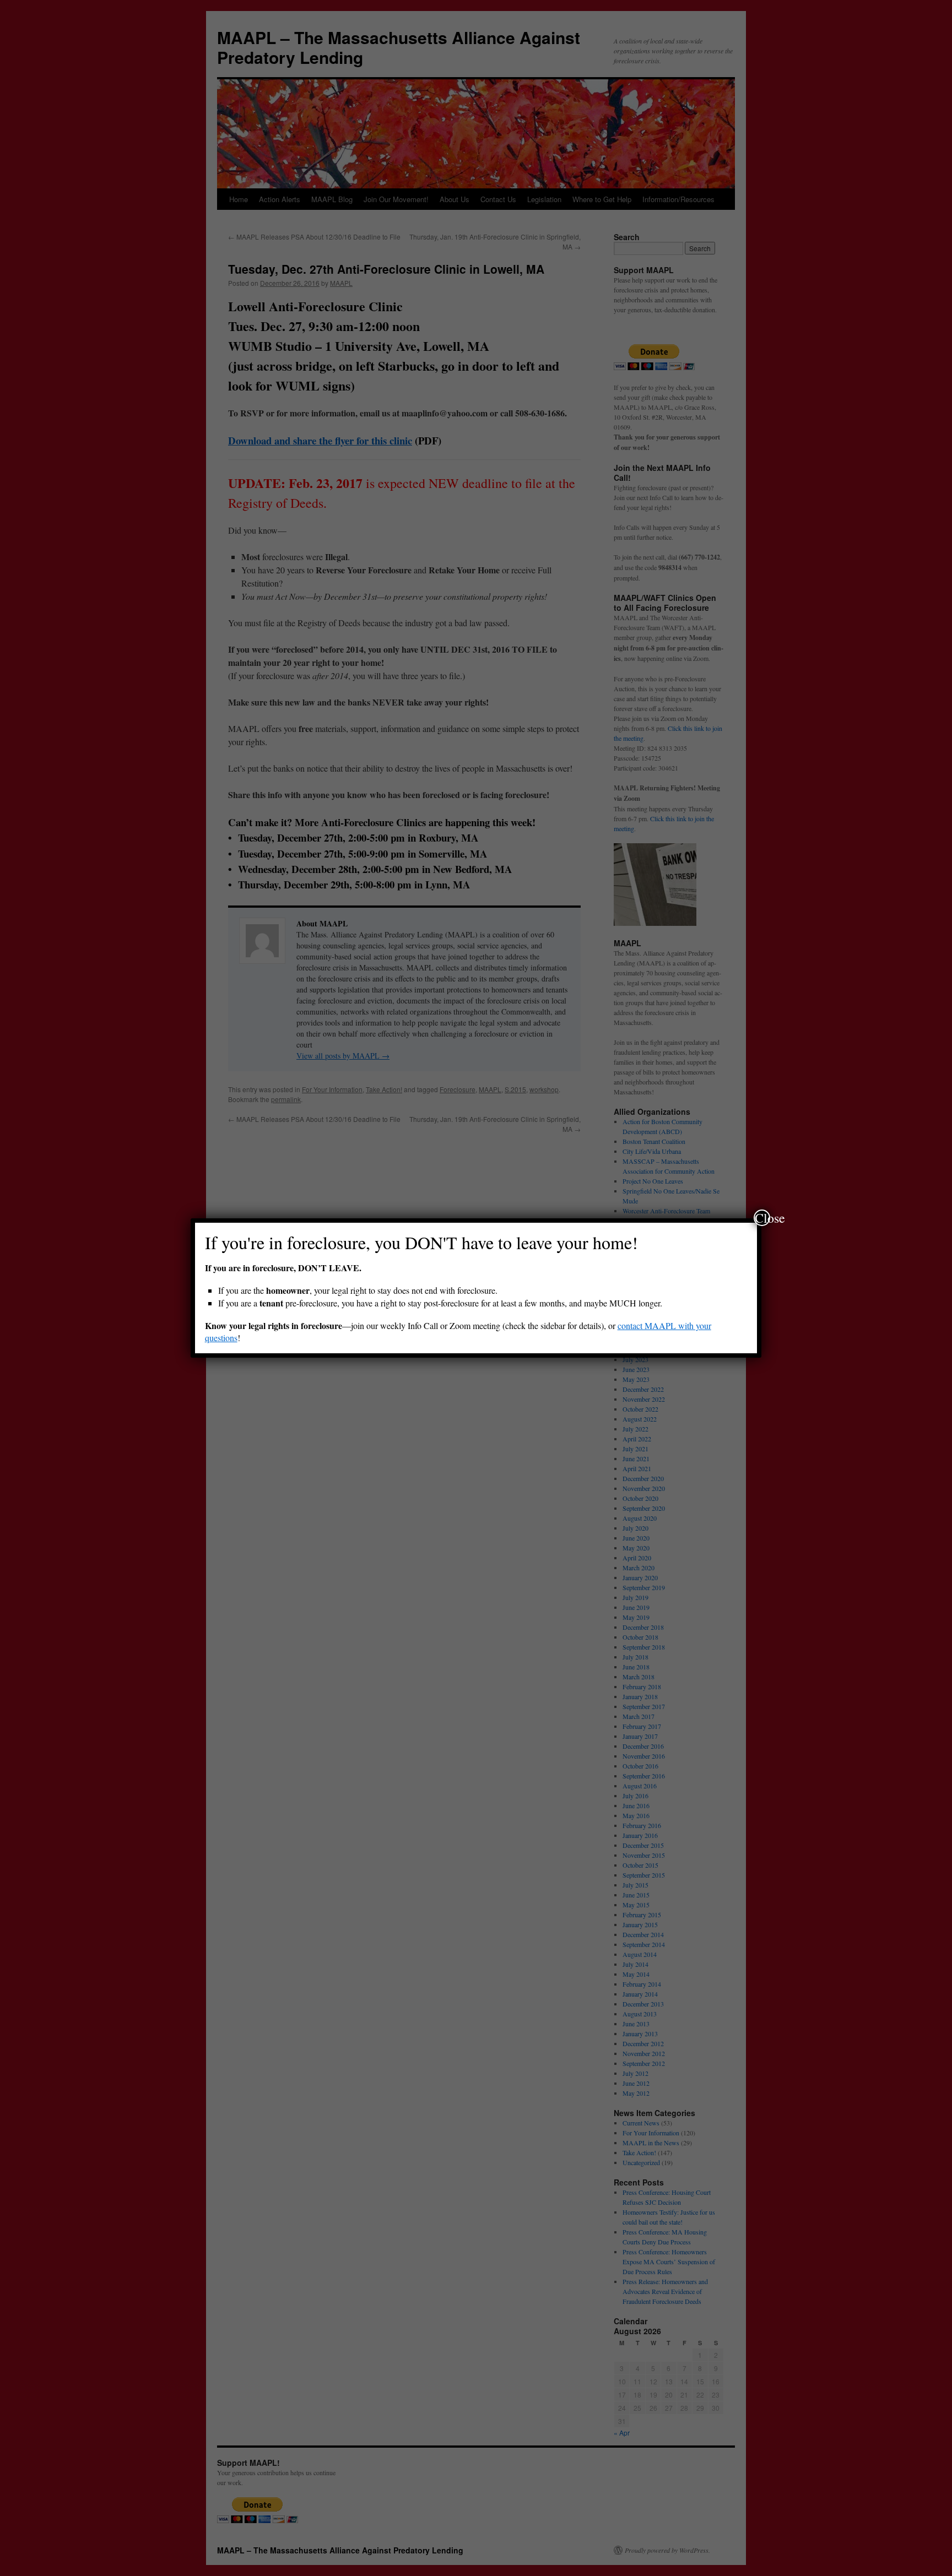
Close (762, 1218)
